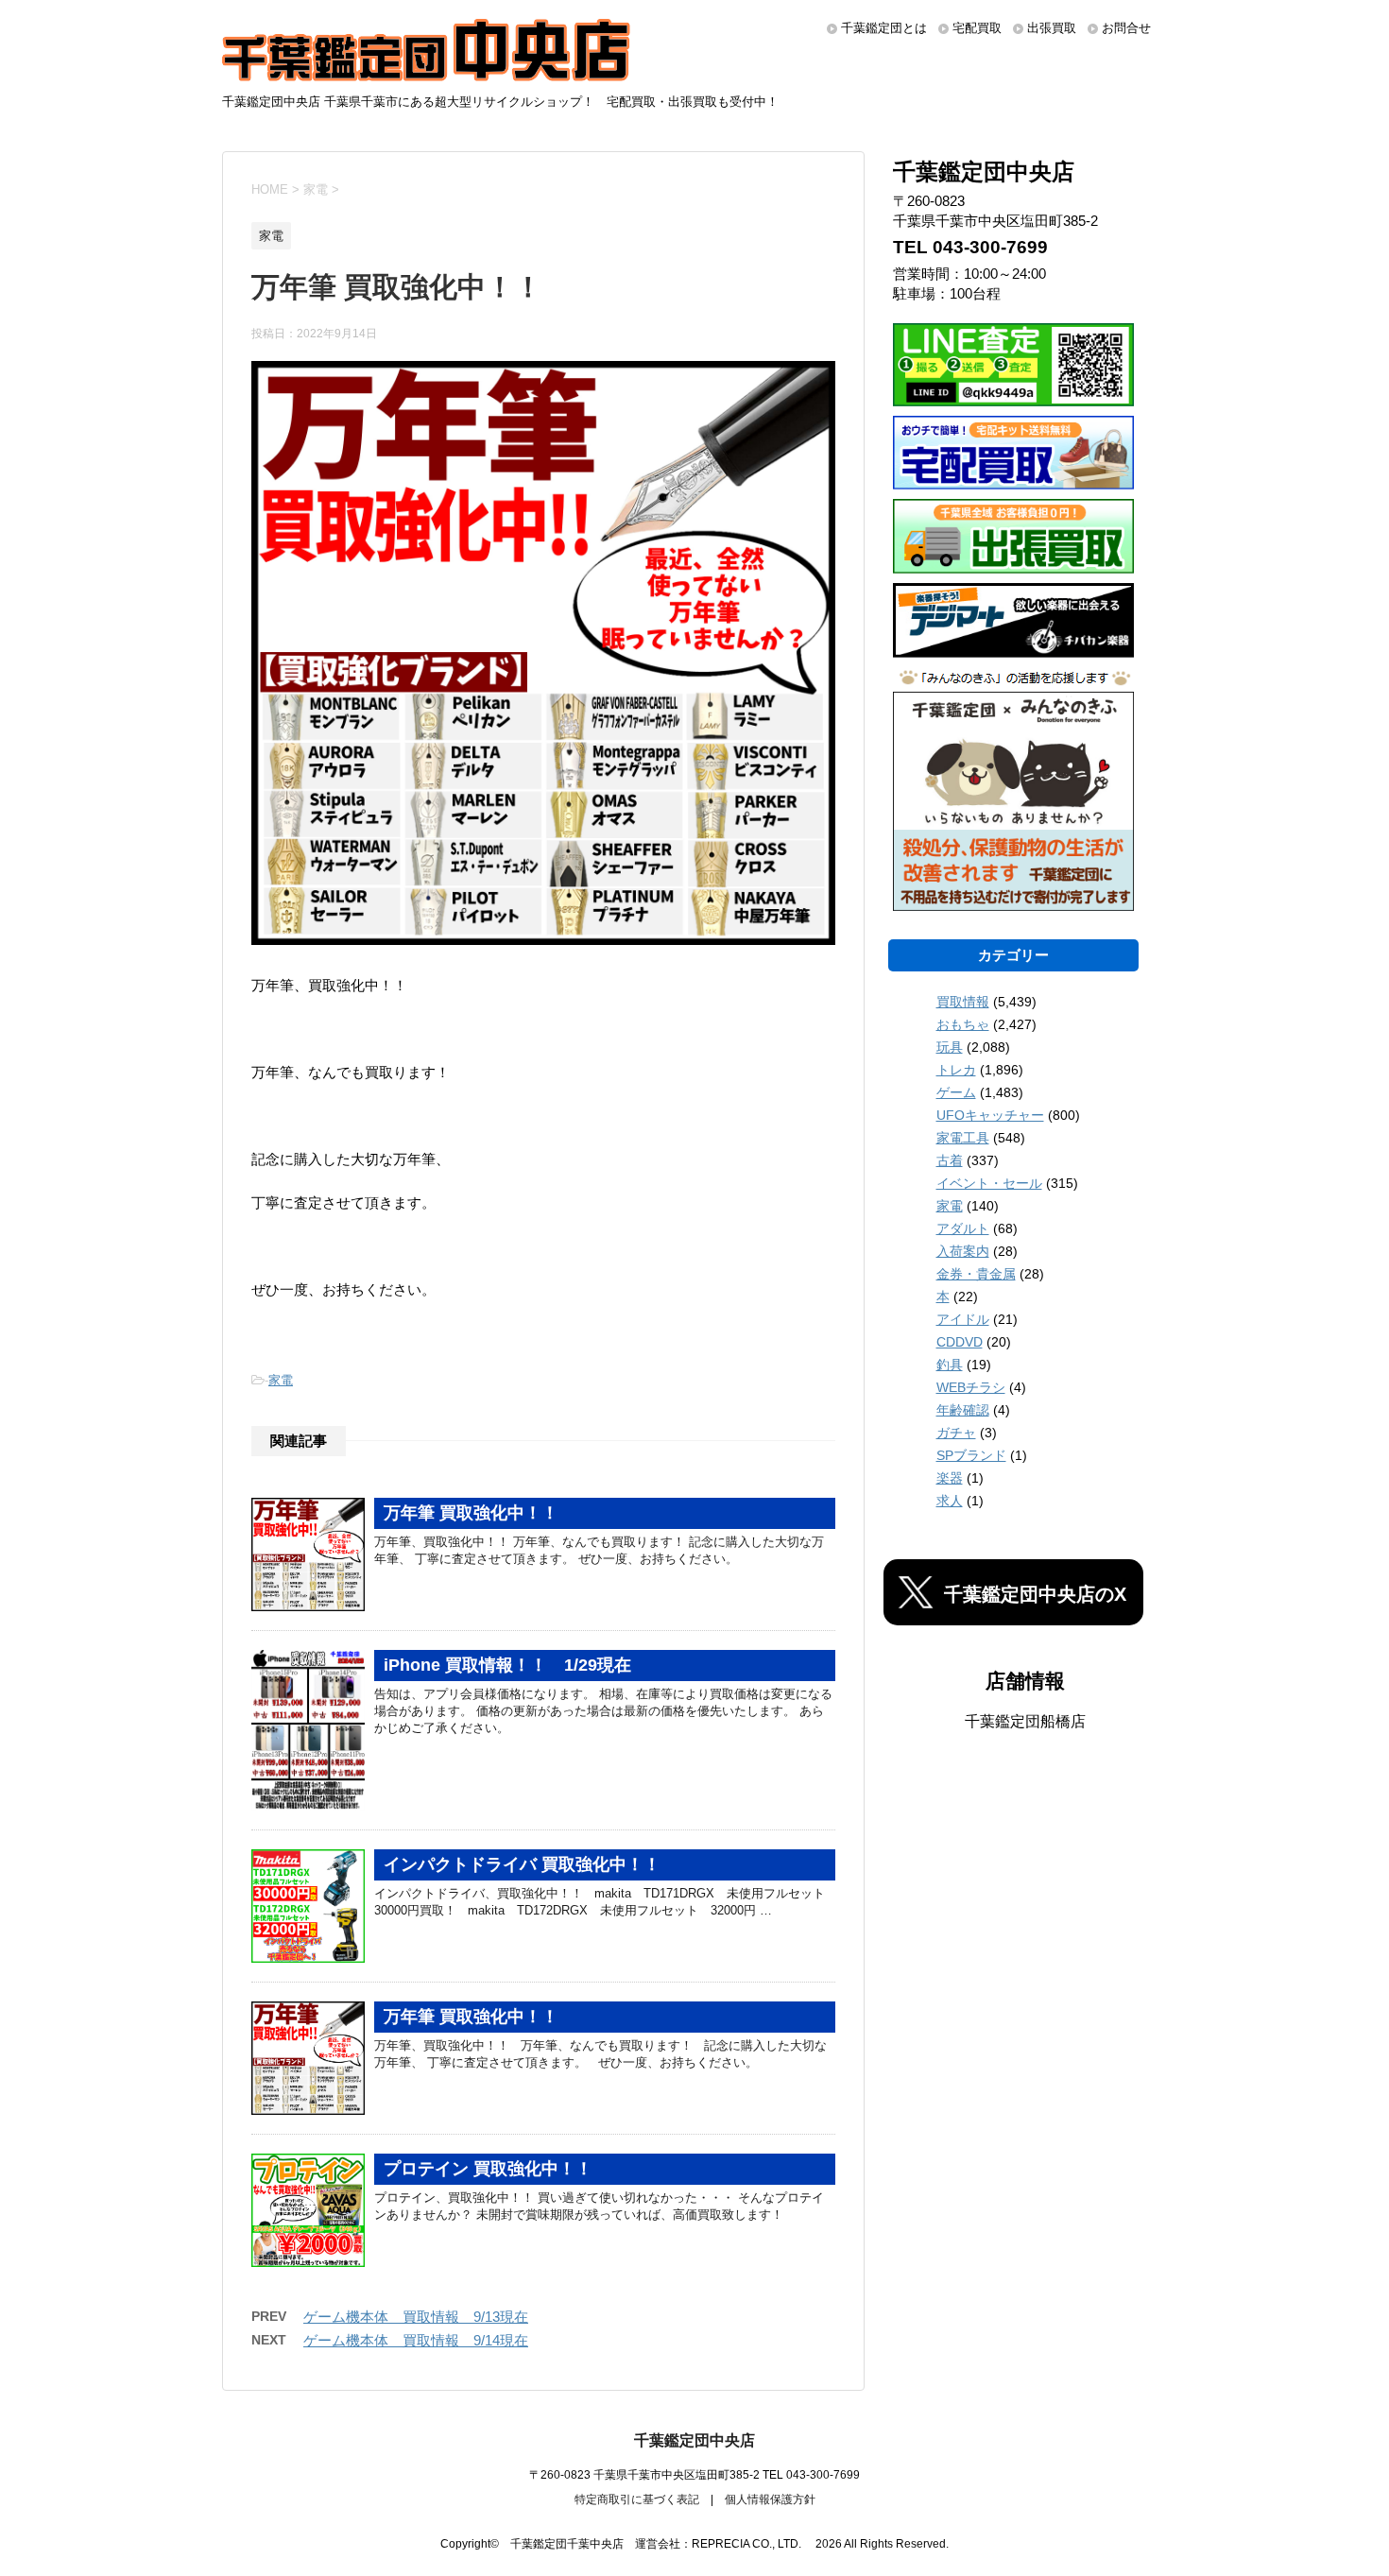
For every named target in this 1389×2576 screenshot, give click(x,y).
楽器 (950, 1478)
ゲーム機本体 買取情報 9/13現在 (416, 2317)
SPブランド (971, 1455)
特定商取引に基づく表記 (637, 2499)
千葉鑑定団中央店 (694, 2440)
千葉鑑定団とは (884, 28)
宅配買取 (977, 28)
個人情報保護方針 (770, 2499)
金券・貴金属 (976, 1274)
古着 (950, 1160)
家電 (281, 1380)
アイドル (963, 1319)
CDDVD (960, 1342)
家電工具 (963, 1138)
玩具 (950, 1047)
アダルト (963, 1228)
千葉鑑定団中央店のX (1035, 1594)
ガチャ (956, 1433)
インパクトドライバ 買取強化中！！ (522, 1864)
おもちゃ (963, 1024)
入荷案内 (963, 1251)
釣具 (950, 1365)
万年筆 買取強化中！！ (471, 1513)
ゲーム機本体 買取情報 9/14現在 (416, 2340)
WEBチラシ (971, 1387)
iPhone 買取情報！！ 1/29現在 (507, 1665)
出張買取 (1052, 28)
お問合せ (1126, 28)
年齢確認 (963, 1410)
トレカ (956, 1070)
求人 (950, 1501)
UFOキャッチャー (990, 1115)
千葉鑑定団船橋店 (1025, 1721)
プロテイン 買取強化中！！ (488, 2169)
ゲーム (956, 1092)
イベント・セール (989, 1183)
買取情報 (963, 1002)
